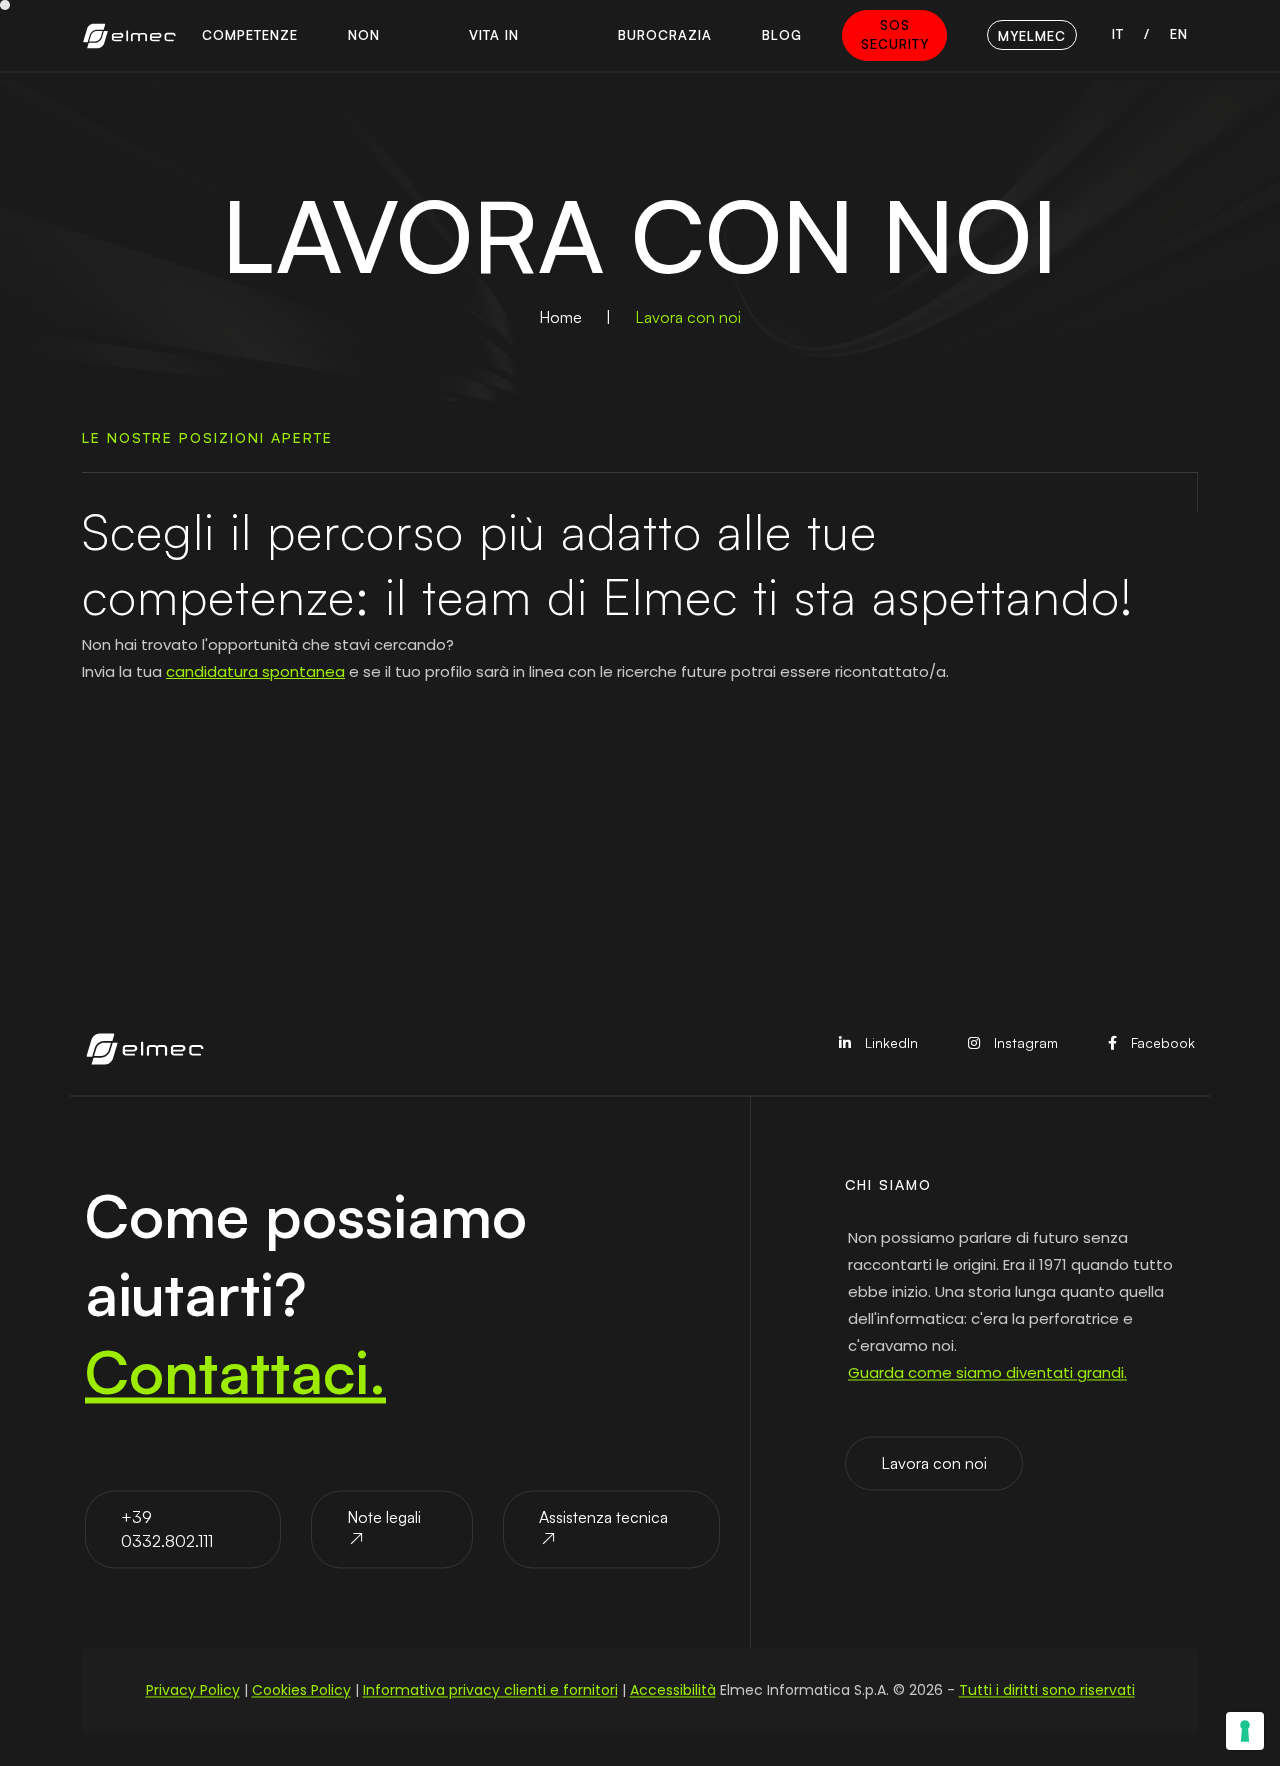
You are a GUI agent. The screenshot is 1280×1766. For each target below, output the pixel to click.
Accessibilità (673, 1690)
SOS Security (895, 35)
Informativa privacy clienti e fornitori (490, 1690)
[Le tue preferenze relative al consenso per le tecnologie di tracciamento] (1245, 1731)
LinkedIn (889, 1043)
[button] (250, 35)
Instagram (1024, 1043)
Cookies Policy (301, 1690)
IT (1118, 34)
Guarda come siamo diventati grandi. (987, 1372)
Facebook (1161, 1043)
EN (1179, 34)
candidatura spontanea (255, 671)
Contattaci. (235, 1370)
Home (560, 317)
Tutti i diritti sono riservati (1047, 1690)
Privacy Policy (193, 1690)
